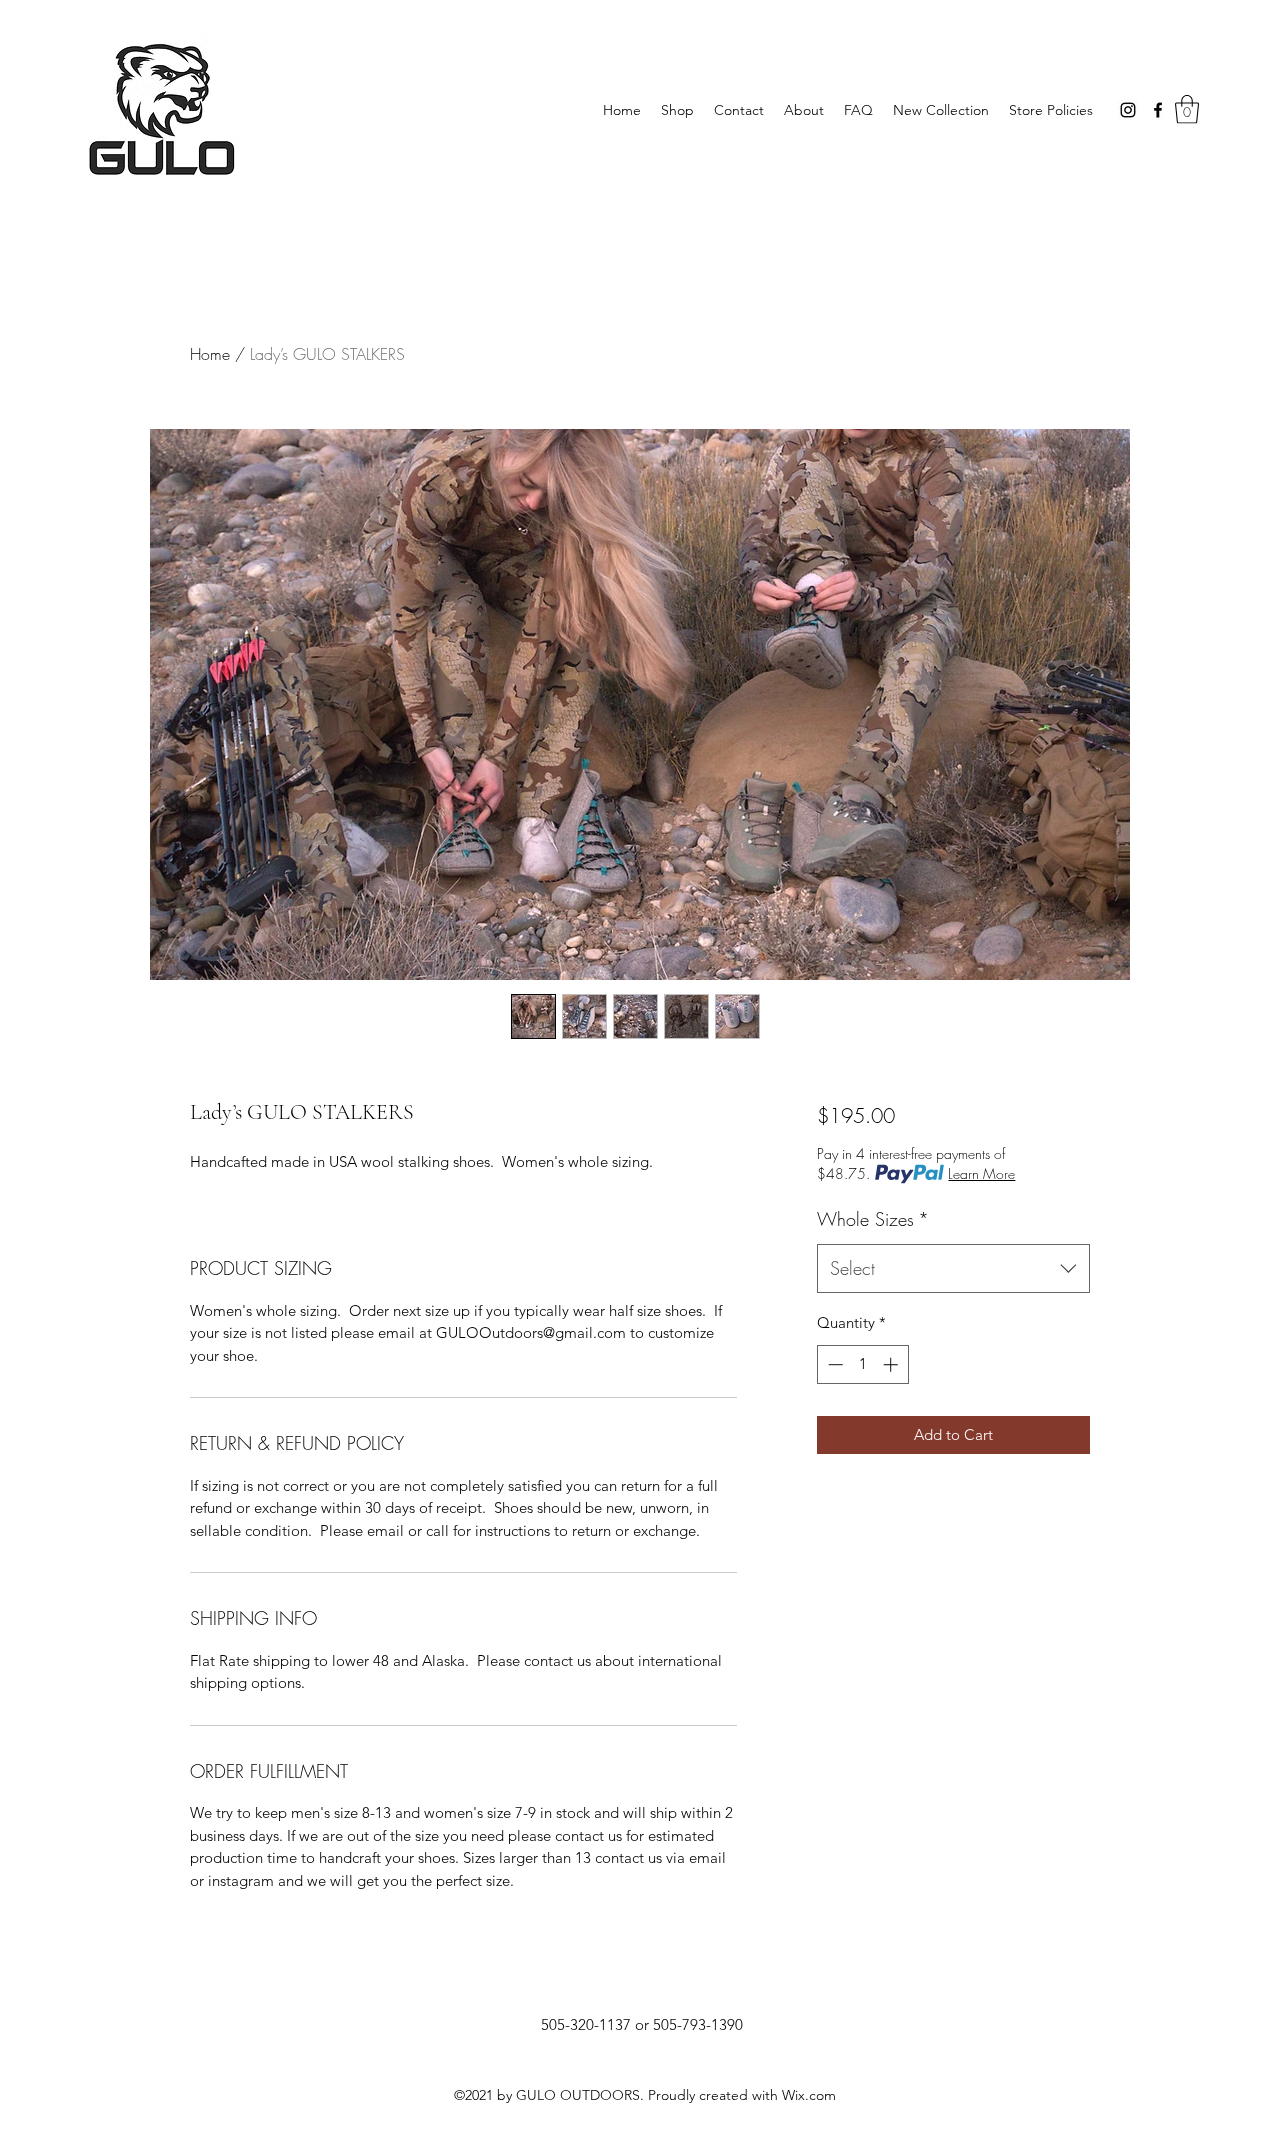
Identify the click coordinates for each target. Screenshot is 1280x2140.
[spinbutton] (862, 1364)
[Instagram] (1128, 110)
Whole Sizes (873, 1219)
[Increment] (892, 1364)
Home (210, 354)
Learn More (981, 1173)
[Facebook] (1158, 110)
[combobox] (953, 1269)
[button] (1187, 109)
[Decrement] (833, 1364)
